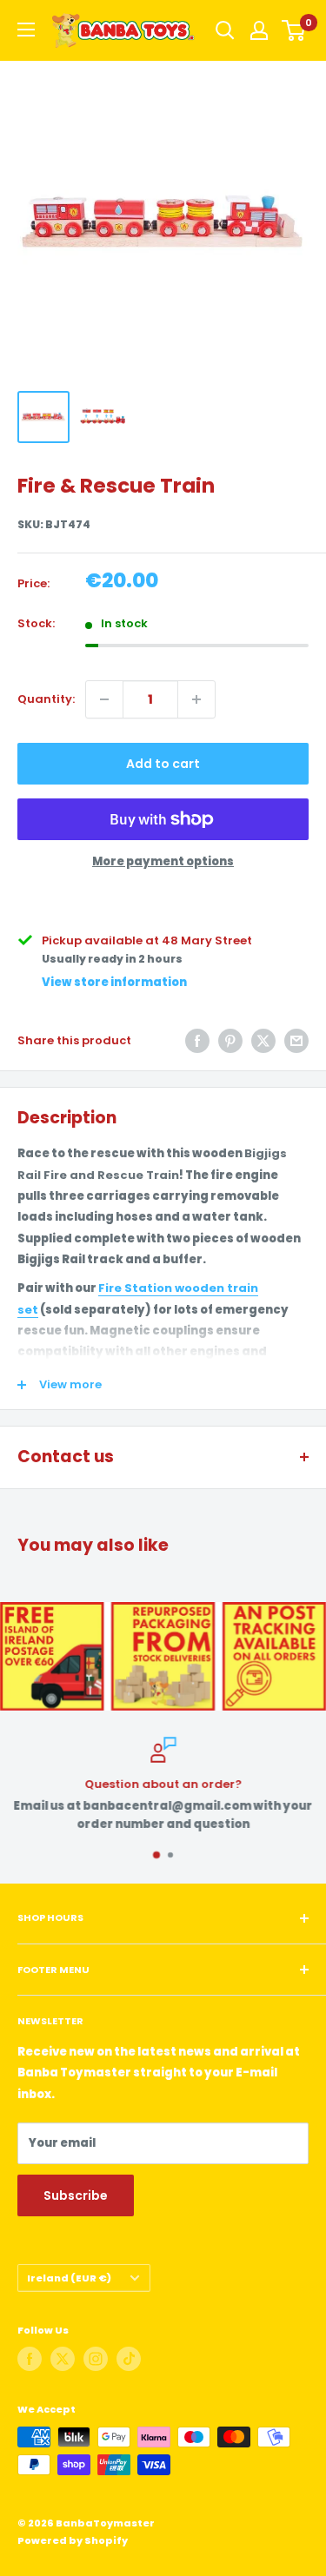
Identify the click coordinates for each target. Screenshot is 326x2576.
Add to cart (163, 764)
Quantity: (46, 699)
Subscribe (76, 2195)
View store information (114, 982)
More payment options (163, 861)
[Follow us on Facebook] (30, 2359)
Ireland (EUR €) (69, 2278)
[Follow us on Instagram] (96, 2359)
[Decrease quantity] (104, 699)
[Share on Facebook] (197, 1041)
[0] (294, 30)
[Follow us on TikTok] (129, 2359)
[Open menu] (26, 30)
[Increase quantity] (196, 699)
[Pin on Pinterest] (230, 1041)
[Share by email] (296, 1041)
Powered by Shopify (73, 2540)
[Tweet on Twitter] (263, 1041)
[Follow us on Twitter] (63, 2359)
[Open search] (225, 30)
